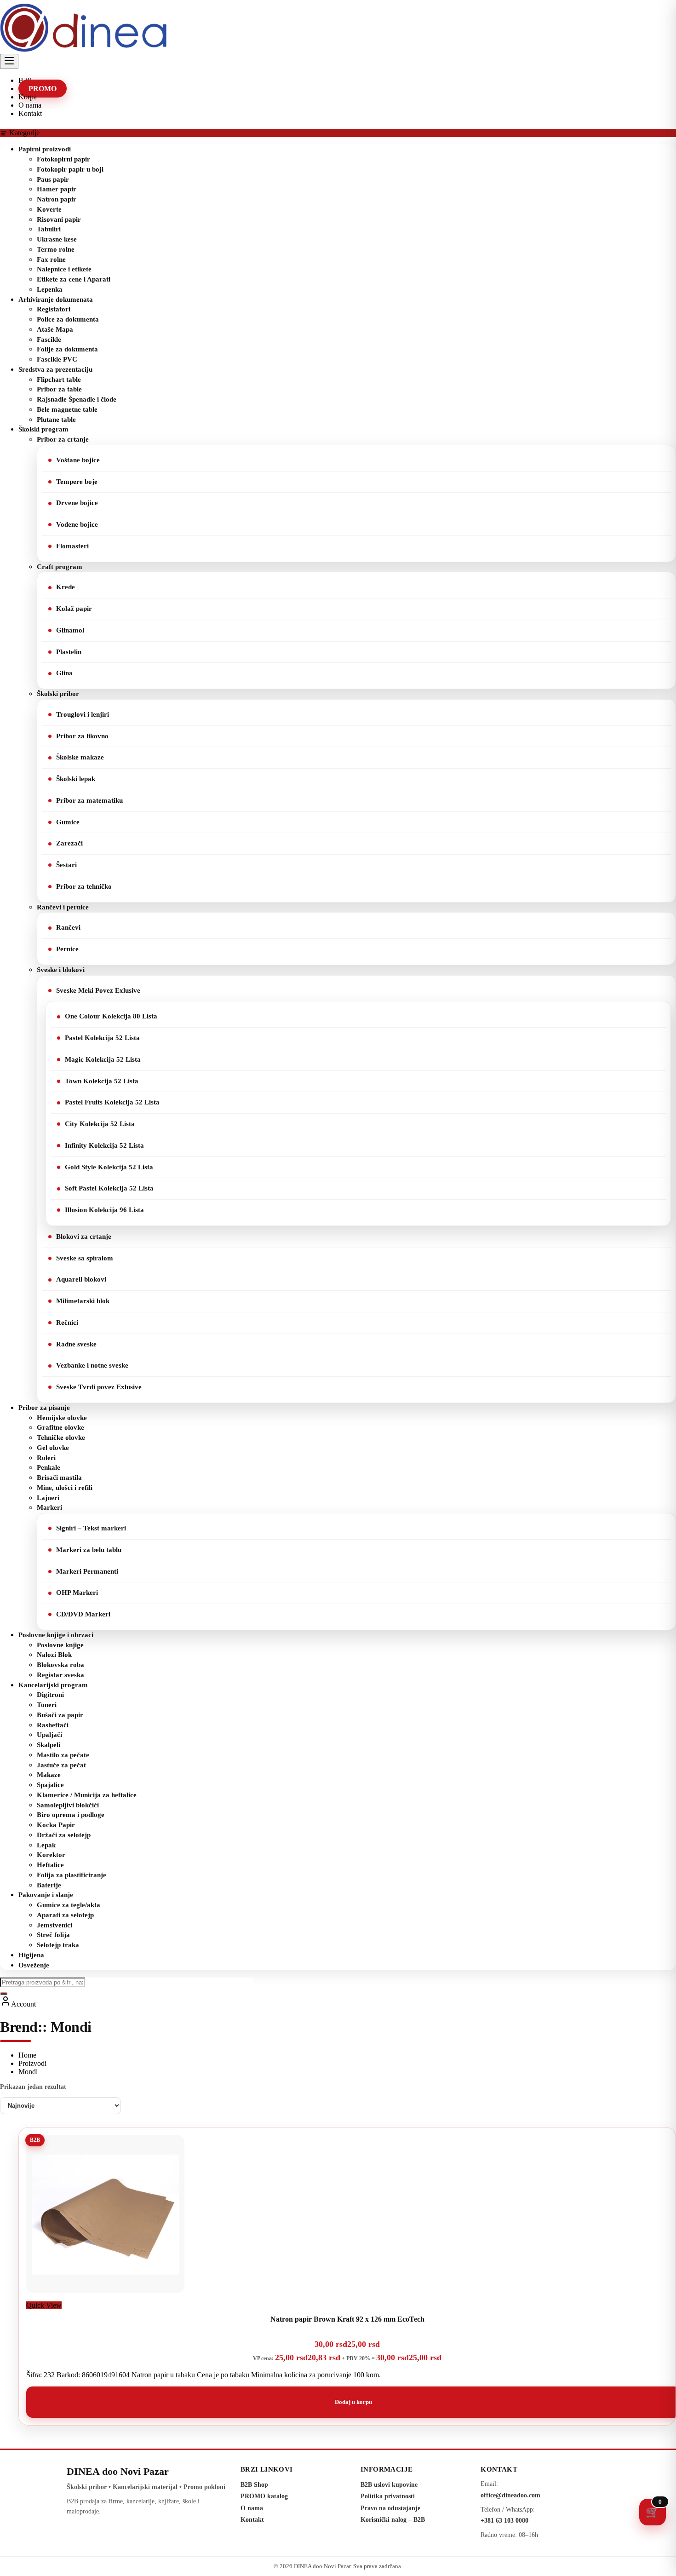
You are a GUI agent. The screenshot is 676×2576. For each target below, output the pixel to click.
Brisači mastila (59, 1478)
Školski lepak (76, 779)
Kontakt (252, 2520)
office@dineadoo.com (510, 2495)
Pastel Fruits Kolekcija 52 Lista (112, 1102)
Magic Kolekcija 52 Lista (103, 1059)
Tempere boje (77, 482)
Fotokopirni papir (63, 159)
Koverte (49, 209)
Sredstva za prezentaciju (55, 369)
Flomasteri (72, 546)
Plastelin (69, 652)
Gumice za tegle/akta (69, 1905)
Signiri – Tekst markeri (91, 1528)
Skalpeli (49, 1745)
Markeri (49, 1507)
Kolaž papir (74, 609)
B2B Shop (254, 2485)
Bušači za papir (60, 1715)
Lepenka (50, 289)
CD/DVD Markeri (83, 1614)
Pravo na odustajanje (390, 2508)
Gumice (68, 822)
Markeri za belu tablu (89, 1550)
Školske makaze (80, 757)
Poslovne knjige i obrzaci (56, 1635)
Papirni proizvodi (45, 149)
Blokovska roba (60, 1665)
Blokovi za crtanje (84, 1236)
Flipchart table (59, 379)
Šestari (66, 865)
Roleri (46, 1458)
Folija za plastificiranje (72, 1875)
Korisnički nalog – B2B (393, 2520)
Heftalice (50, 1865)
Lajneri (48, 1498)
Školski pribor (58, 694)
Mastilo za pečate (63, 1755)
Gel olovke (53, 1448)
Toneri (47, 1705)
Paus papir (53, 179)
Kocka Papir (56, 1825)
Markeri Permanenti (87, 1571)
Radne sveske (76, 1344)
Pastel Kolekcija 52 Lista (102, 1038)
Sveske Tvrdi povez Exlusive (99, 1387)
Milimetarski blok (83, 1301)
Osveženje (34, 1965)
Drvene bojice (77, 503)
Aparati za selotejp (65, 1915)
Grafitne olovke (60, 1427)
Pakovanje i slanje (46, 1895)
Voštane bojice (78, 460)
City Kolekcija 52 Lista (100, 1124)
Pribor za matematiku (89, 800)
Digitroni (50, 1695)
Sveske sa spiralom (85, 1258)
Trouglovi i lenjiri (83, 714)
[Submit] (4, 1994)
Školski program (43, 429)
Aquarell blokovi (81, 1279)
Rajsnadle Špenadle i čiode (77, 399)
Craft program (60, 567)
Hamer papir (57, 189)
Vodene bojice (77, 524)
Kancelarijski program (53, 1685)
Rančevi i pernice (63, 907)
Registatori (54, 309)
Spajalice (50, 1785)
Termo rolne (56, 249)
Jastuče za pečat (61, 1765)
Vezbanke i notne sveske (92, 1365)
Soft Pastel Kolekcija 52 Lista (109, 1188)
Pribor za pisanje (44, 1408)
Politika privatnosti (388, 2496)
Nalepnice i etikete (64, 269)
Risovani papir (59, 219)
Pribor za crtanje (63, 439)
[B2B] (105, 2297)
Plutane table (56, 420)
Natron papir (57, 199)
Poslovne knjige (60, 1645)
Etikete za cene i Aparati (74, 279)
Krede (66, 587)
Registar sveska (60, 1675)
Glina (64, 673)
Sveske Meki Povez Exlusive (98, 990)
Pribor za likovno (82, 736)
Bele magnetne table (67, 409)
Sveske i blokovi (61, 970)
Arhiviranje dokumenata (56, 299)
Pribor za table (59, 389)
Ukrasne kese (57, 239)
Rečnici (67, 1322)
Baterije (49, 1885)
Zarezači (69, 843)
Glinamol (70, 630)
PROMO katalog (264, 2496)
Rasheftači (53, 1725)
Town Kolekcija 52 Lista (102, 1081)
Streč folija (53, 1935)
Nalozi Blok (54, 1655)
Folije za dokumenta (67, 349)
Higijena (31, 1955)
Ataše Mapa (55, 329)
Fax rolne (51, 259)
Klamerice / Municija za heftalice (87, 1795)
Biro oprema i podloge (71, 1815)
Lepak (46, 1845)
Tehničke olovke (61, 1437)
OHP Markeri (77, 1593)
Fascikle (49, 339)
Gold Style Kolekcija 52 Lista (109, 1167)
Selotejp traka (58, 1945)
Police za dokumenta (68, 319)
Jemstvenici (54, 1925)
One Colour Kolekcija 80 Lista (111, 1016)
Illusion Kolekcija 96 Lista (104, 1210)
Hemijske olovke (62, 1418)
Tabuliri (49, 229)
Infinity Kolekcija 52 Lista (104, 1145)
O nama (252, 2508)
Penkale (49, 1467)
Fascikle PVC (57, 359)
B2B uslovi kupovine (389, 2485)
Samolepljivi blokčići (68, 1805)
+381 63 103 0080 (504, 2521)
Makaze (49, 1775)
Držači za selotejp (64, 1835)
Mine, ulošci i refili (65, 1488)
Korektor (51, 1855)
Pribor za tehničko (84, 886)
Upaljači (49, 1735)
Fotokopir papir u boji (70, 169)
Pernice (67, 949)
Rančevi (68, 927)
